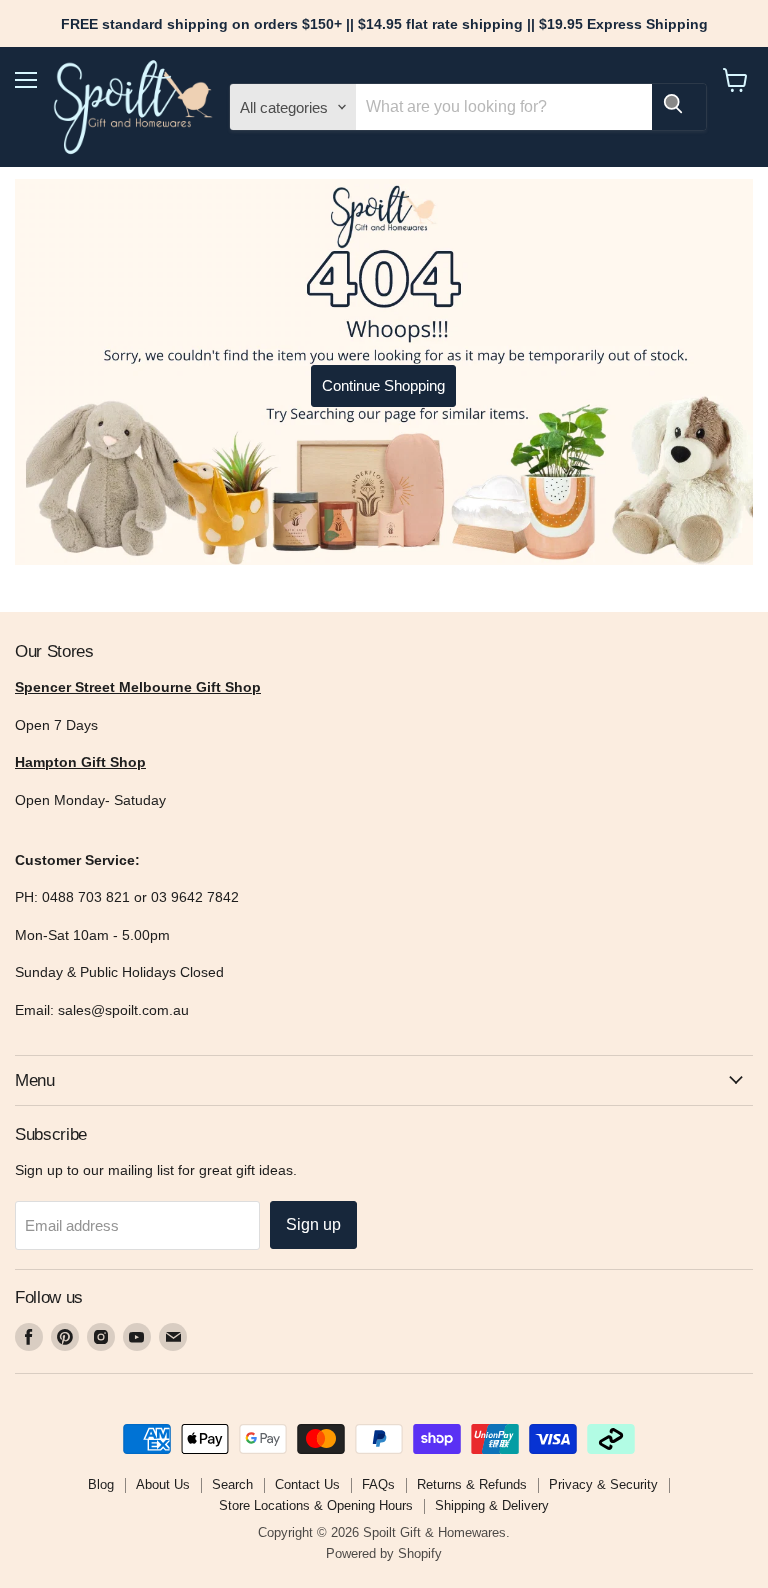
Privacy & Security (603, 1484)
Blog (101, 1484)
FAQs (378, 1484)
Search (232, 1484)
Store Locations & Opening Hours (316, 1505)
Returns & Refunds (472, 1484)
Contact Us (307, 1484)
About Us (163, 1484)
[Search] (679, 107)
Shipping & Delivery (492, 1505)
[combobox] (503, 107)
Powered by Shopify (384, 1553)
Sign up (313, 1224)
